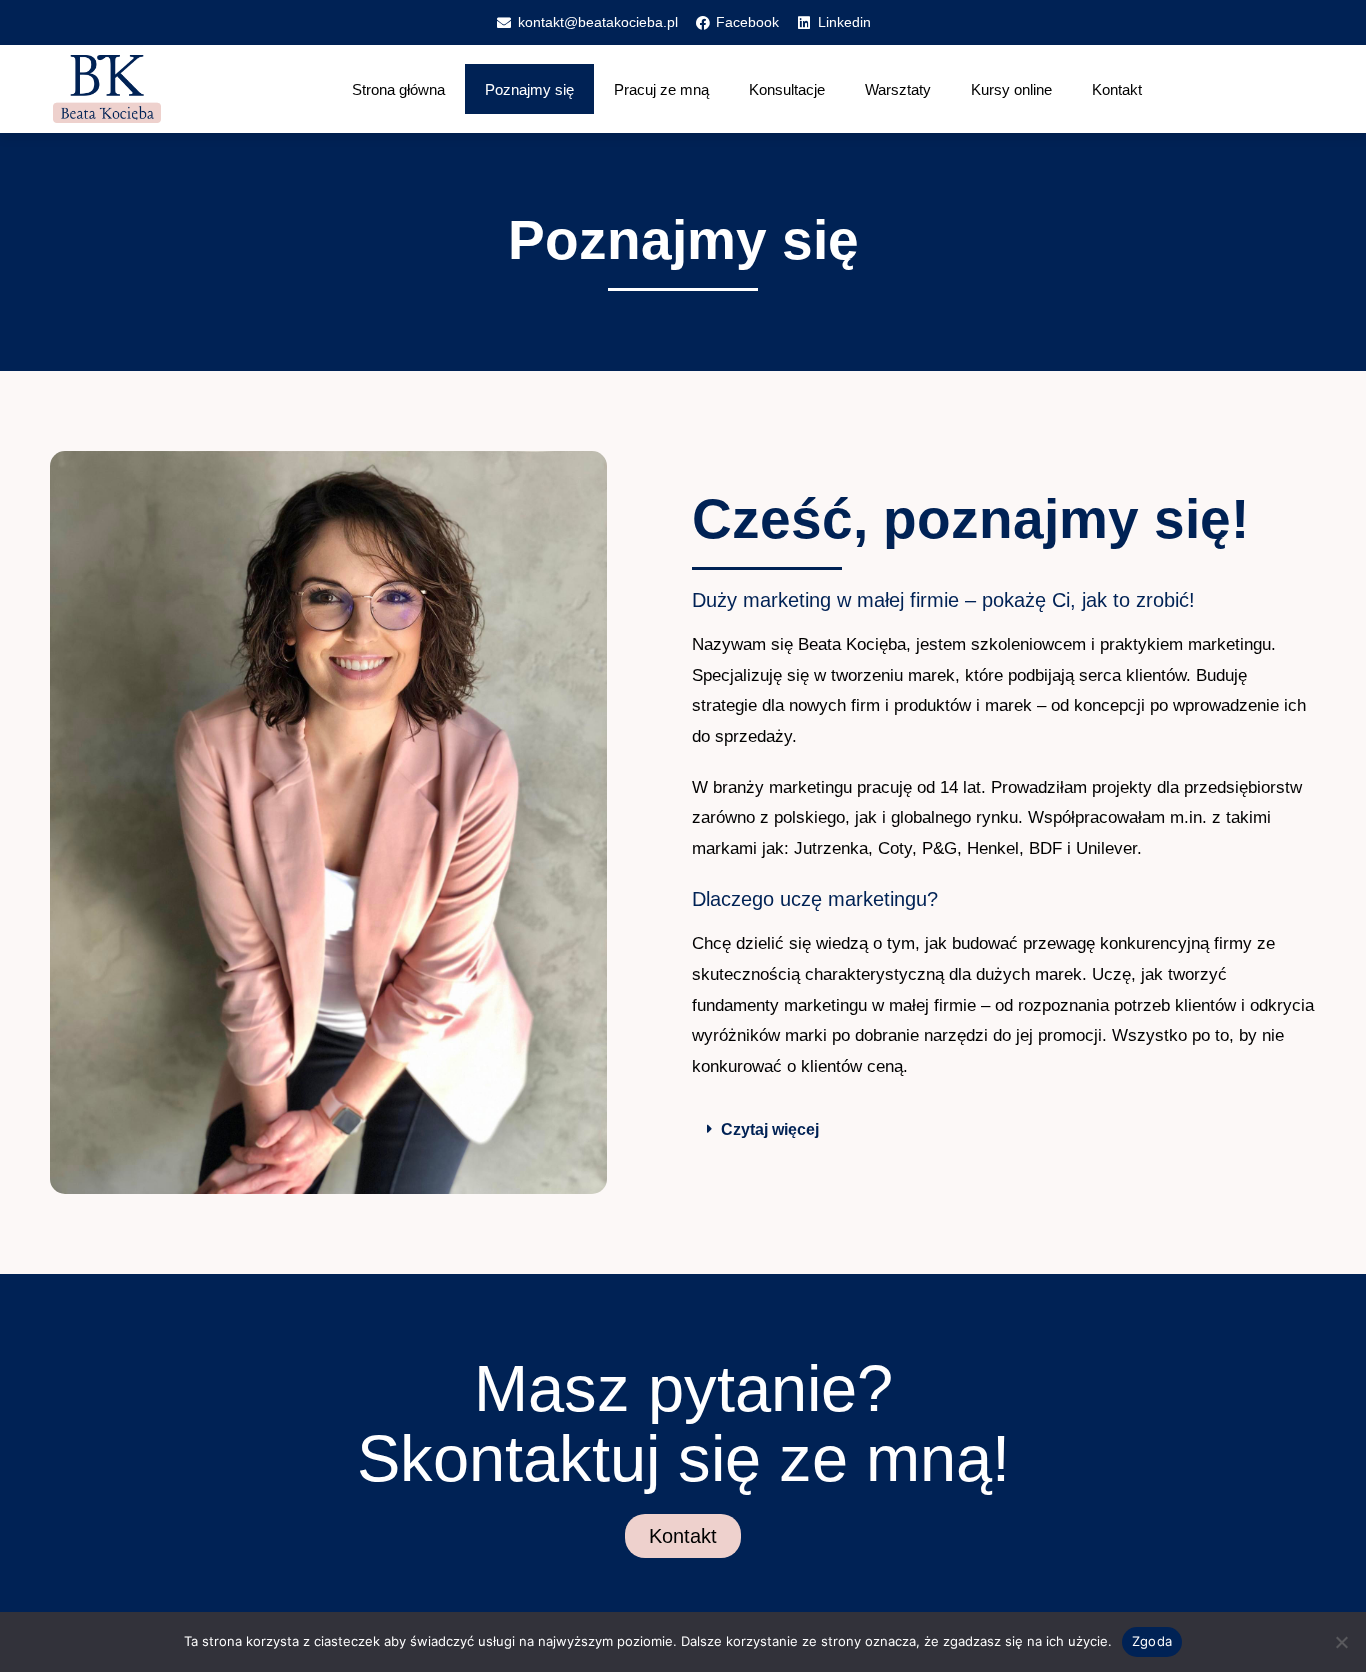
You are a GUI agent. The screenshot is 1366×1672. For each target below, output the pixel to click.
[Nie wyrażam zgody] (1341, 1642)
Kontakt (1117, 89)
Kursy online (1011, 89)
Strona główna (398, 89)
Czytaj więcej (770, 1129)
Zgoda (1152, 1641)
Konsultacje (787, 89)
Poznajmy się (529, 89)
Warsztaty (898, 89)
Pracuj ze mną (661, 89)
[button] (1004, 1130)
